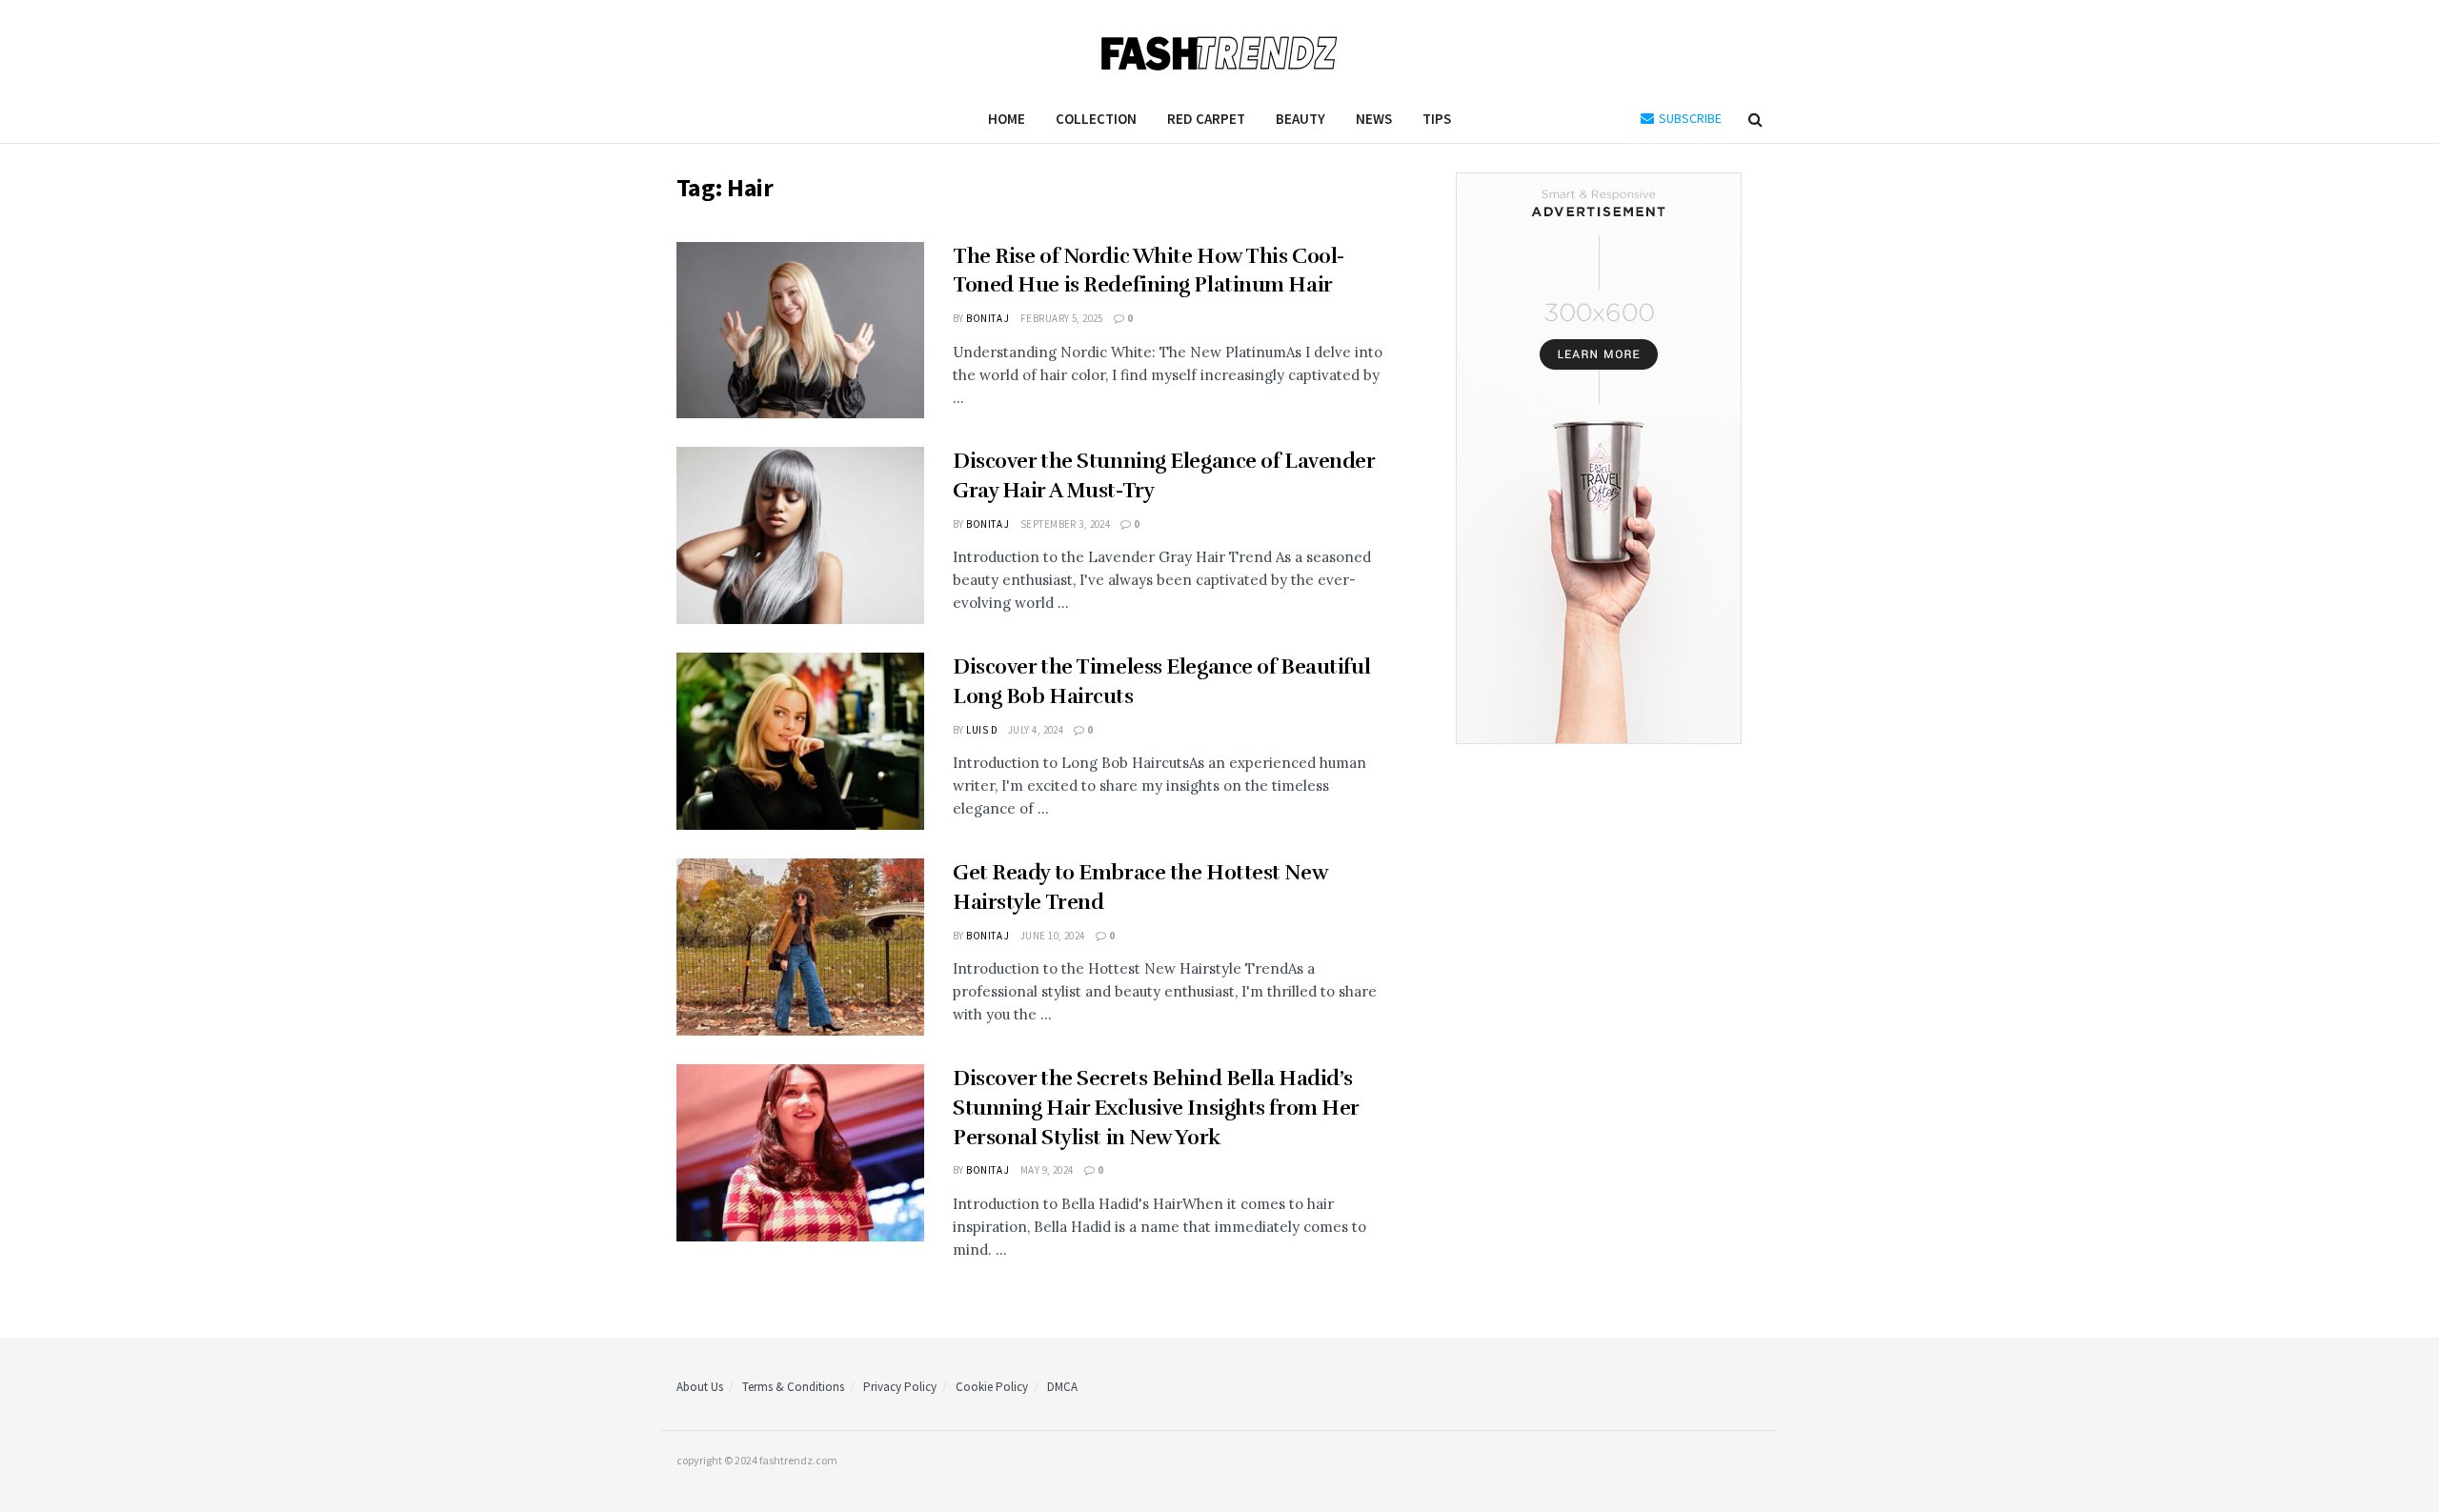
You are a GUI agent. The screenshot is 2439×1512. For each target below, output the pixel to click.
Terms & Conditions (793, 1387)
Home (1007, 119)
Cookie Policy (992, 1387)
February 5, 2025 (1062, 318)
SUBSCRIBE (1689, 118)
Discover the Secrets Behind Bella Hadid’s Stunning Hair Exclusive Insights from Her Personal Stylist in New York (1156, 1108)
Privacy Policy (900, 1387)
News (1374, 119)
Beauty (1300, 119)
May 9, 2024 (1047, 1170)
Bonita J (988, 318)
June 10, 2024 (1053, 936)
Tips (1437, 119)
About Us (700, 1387)
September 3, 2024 (1065, 524)
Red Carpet (1206, 119)
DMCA (1062, 1387)
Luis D (982, 730)
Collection (1096, 119)
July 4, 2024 (1036, 730)
